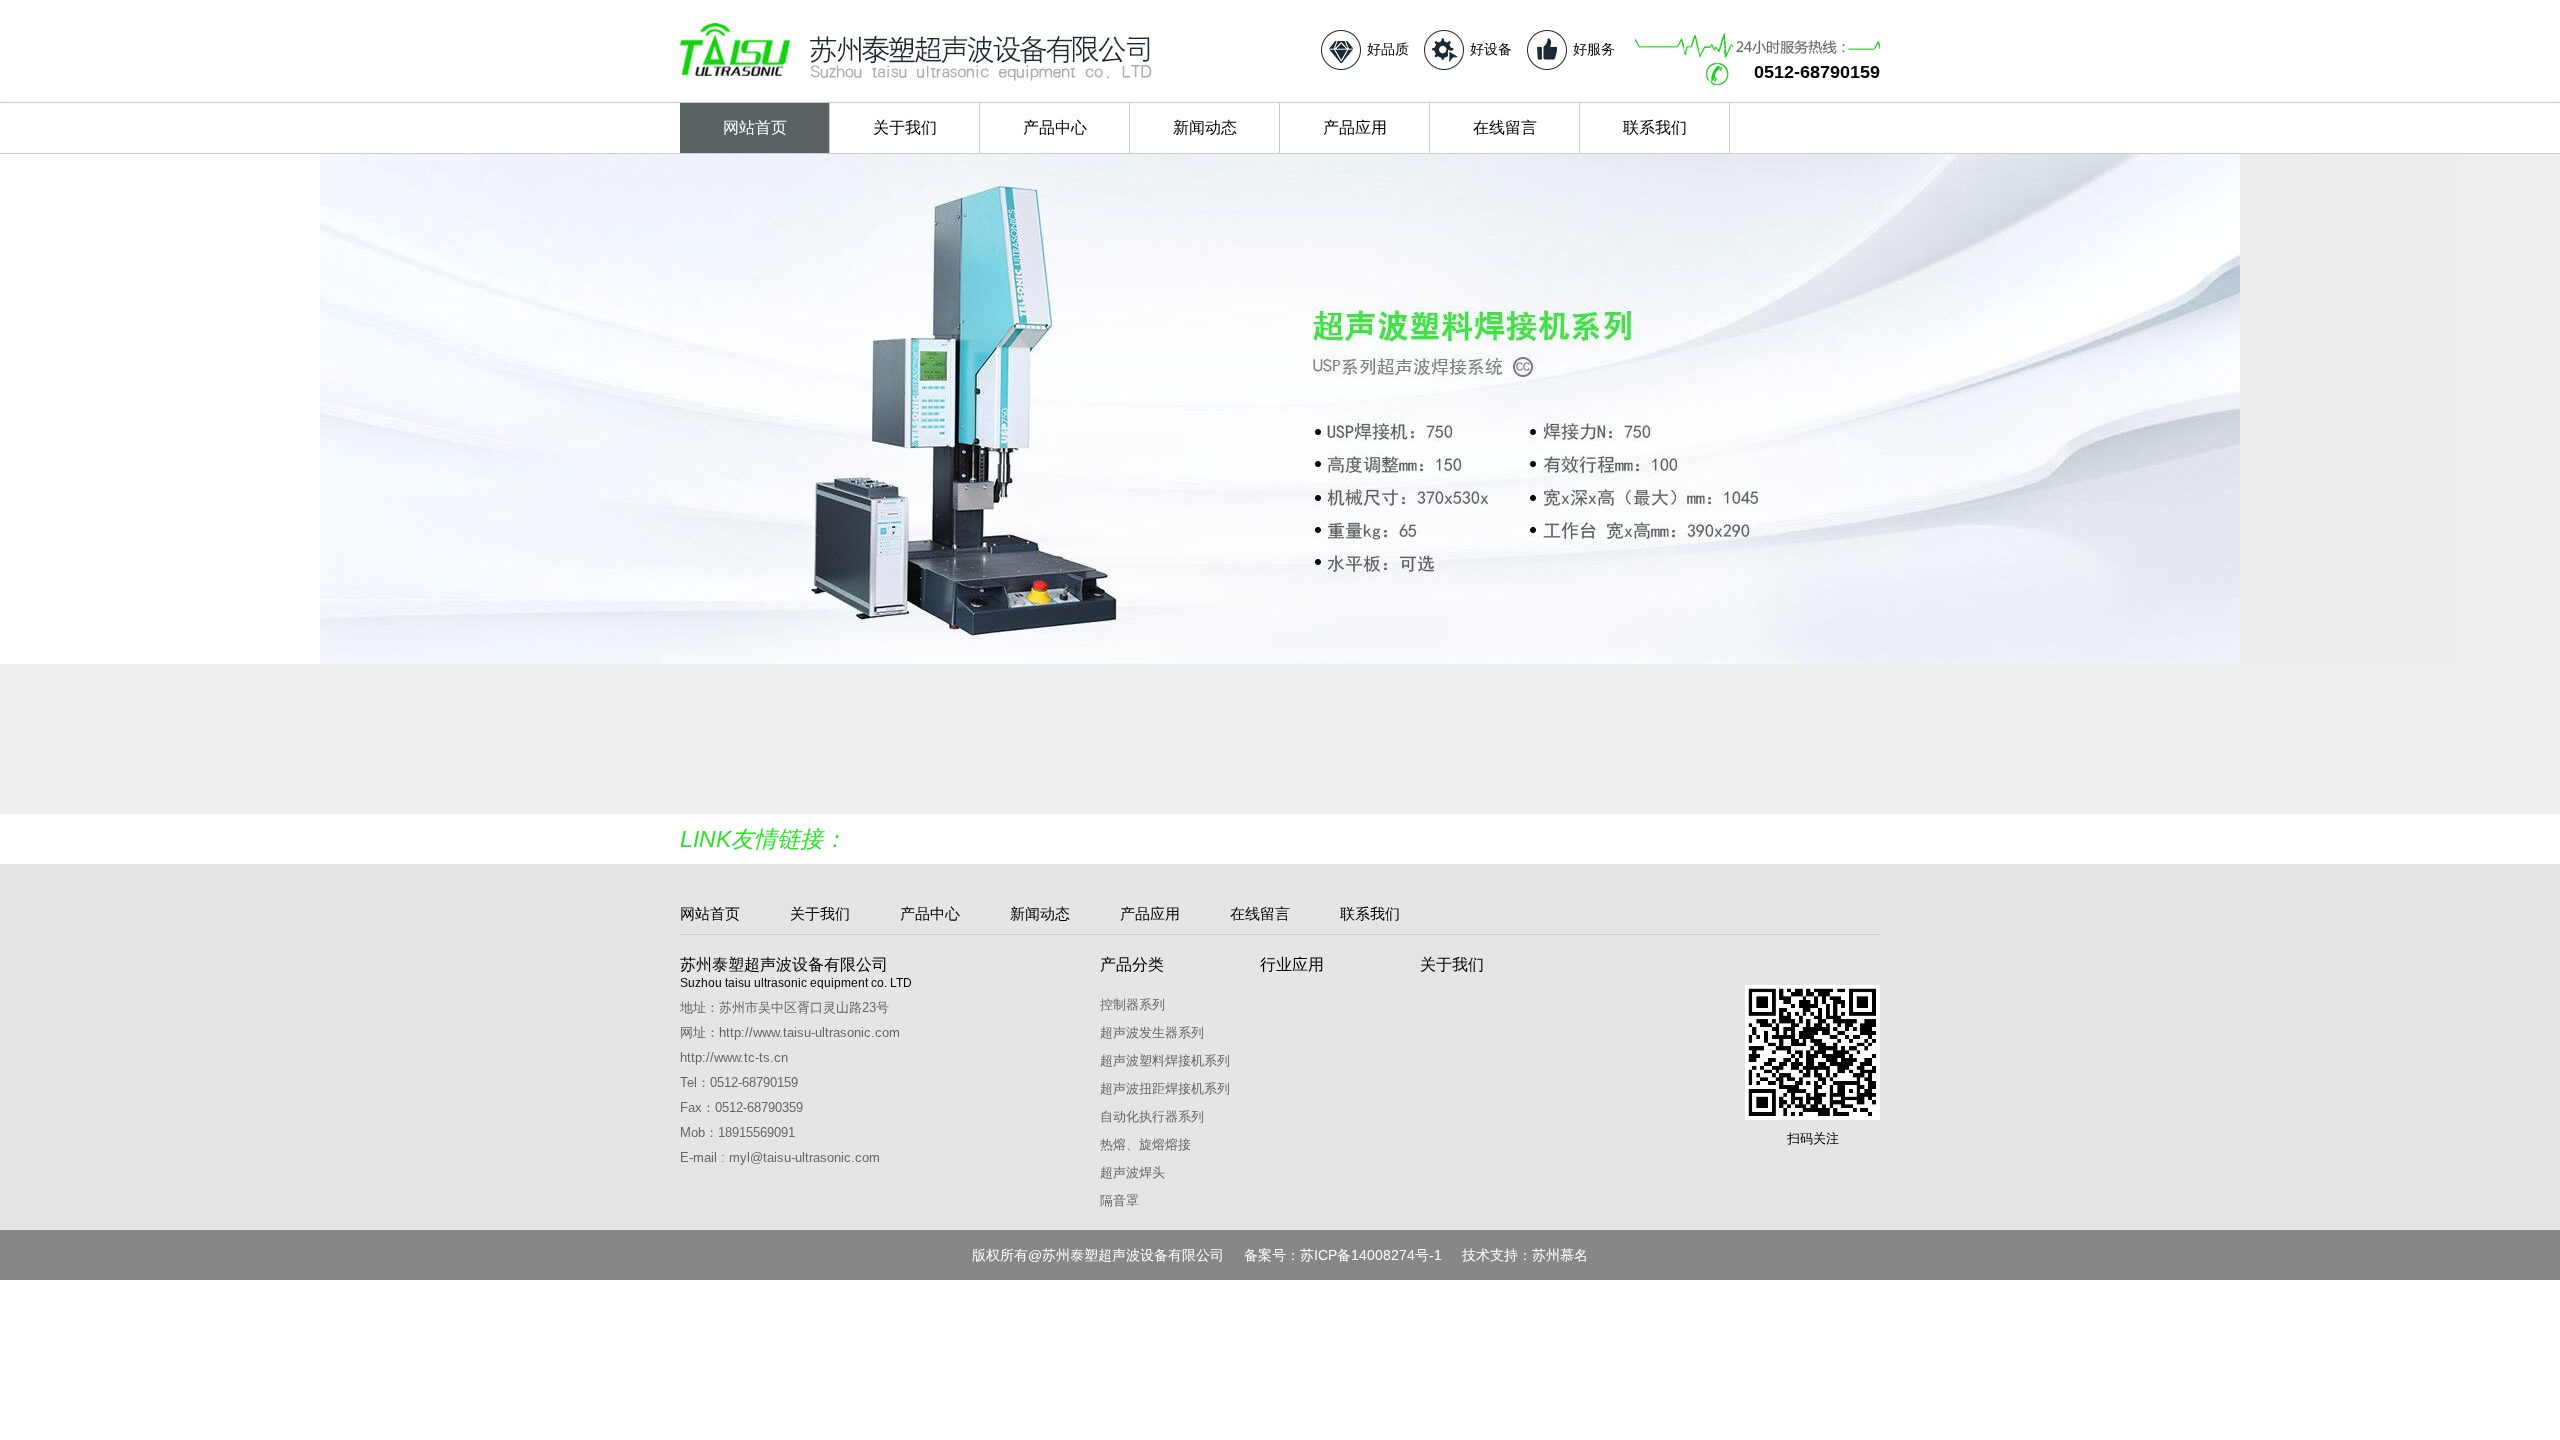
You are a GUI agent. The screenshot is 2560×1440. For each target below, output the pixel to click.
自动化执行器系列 (1152, 1116)
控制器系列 (1132, 1004)
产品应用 (1355, 127)
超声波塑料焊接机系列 (1165, 1060)
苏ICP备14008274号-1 (1371, 1255)
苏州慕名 (1560, 1255)
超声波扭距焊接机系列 (1165, 1088)
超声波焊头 (1132, 1172)
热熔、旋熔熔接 (1145, 1144)
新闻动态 (1205, 127)
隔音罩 (1119, 1200)
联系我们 (1655, 127)
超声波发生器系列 (1152, 1032)
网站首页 (755, 127)
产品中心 (1055, 127)
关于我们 (905, 127)
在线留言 (1505, 127)
